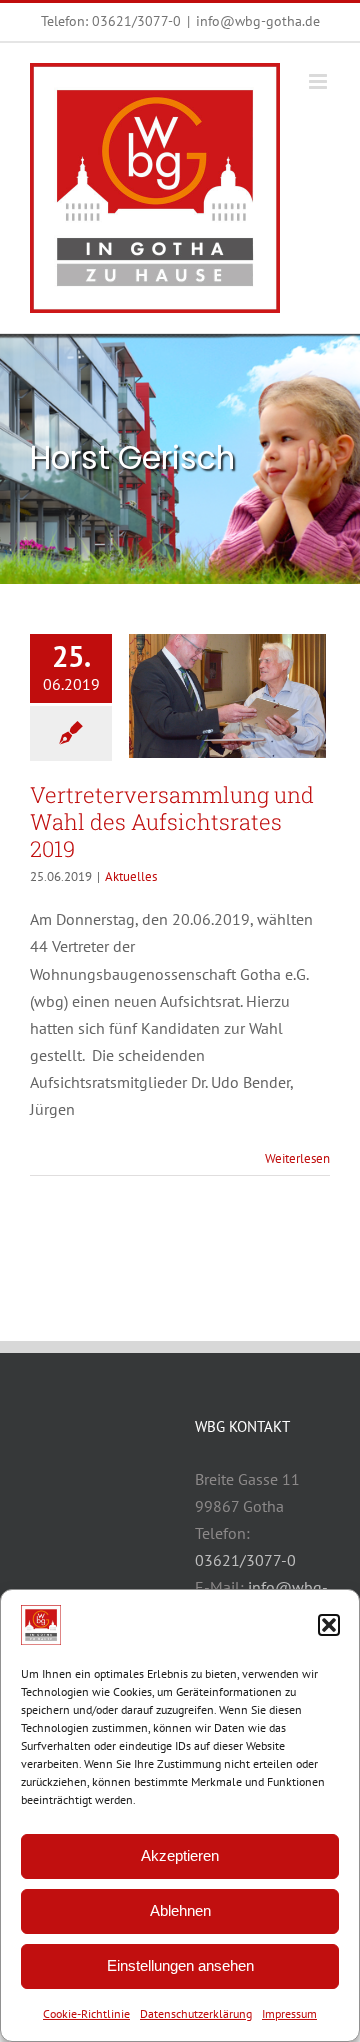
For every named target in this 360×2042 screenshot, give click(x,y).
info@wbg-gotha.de (258, 21)
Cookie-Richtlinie (86, 2013)
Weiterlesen (297, 1158)
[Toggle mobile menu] (319, 81)
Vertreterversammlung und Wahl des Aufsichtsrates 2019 (172, 821)
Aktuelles (131, 876)
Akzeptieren (180, 1855)
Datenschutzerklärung (196, 2013)
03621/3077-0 (136, 21)
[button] (329, 1625)
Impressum (289, 2013)
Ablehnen (180, 1910)
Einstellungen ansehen (180, 1965)
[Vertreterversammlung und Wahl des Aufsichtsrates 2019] (227, 696)
